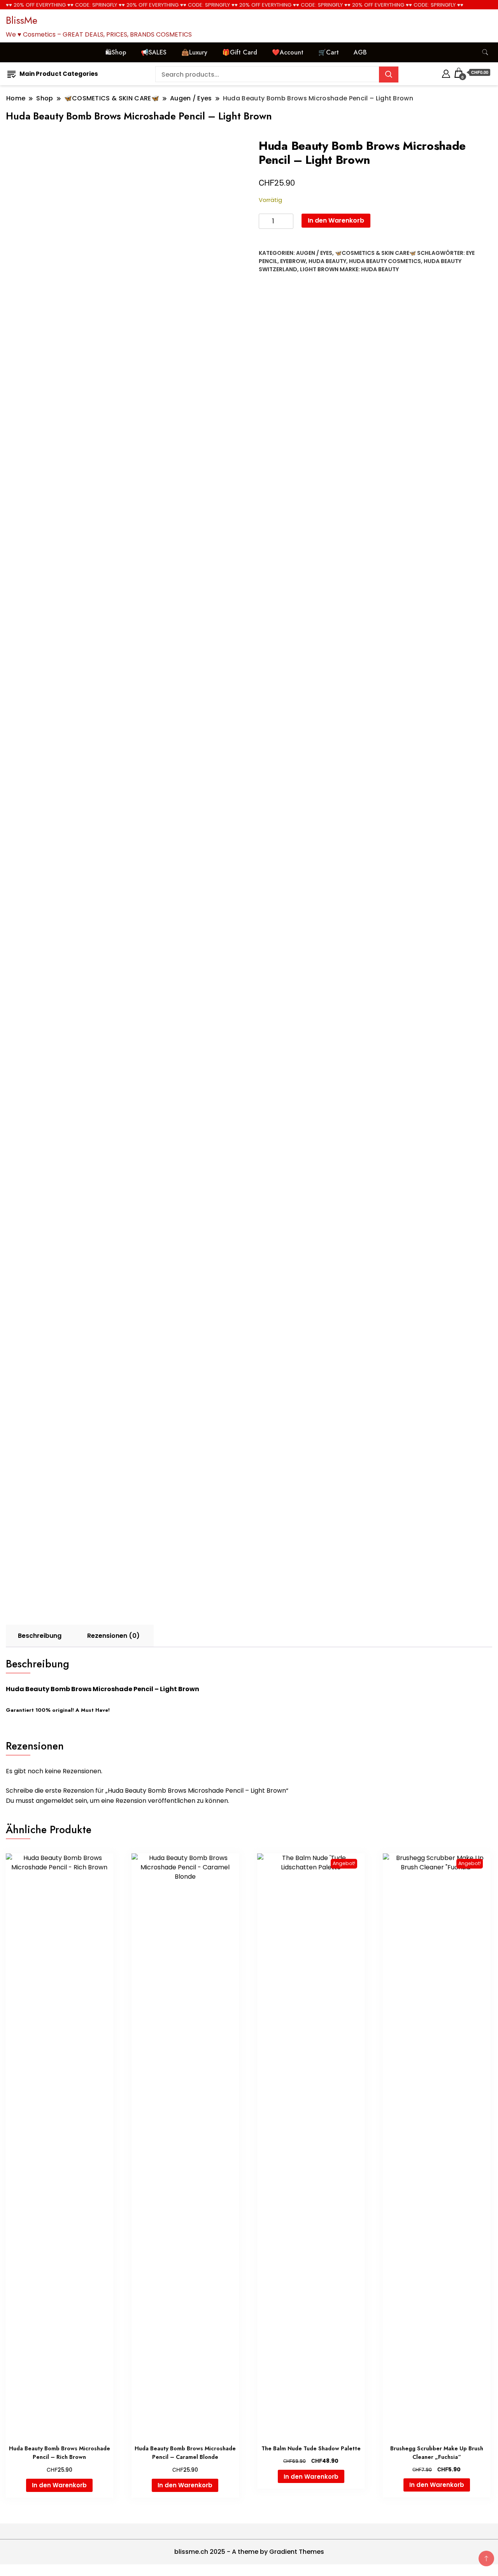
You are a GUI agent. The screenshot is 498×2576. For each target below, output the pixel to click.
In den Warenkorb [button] (59, 2485)
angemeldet (55, 1801)
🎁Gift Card (240, 52)
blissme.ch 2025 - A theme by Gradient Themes (249, 2552)
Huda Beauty (327, 261)
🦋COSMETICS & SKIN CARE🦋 (375, 253)
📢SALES (154, 52)
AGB (360, 52)
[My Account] (446, 73)
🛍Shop (116, 52)
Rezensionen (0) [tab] (113, 1636)
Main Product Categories (59, 74)
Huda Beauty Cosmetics (385, 261)
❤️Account (288, 52)
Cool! (463, 13)
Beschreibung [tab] (40, 1636)
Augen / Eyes (314, 253)
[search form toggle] (485, 52)
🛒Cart (329, 52)
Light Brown (319, 269)
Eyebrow (293, 261)
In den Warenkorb (336, 220)
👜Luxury (194, 52)
